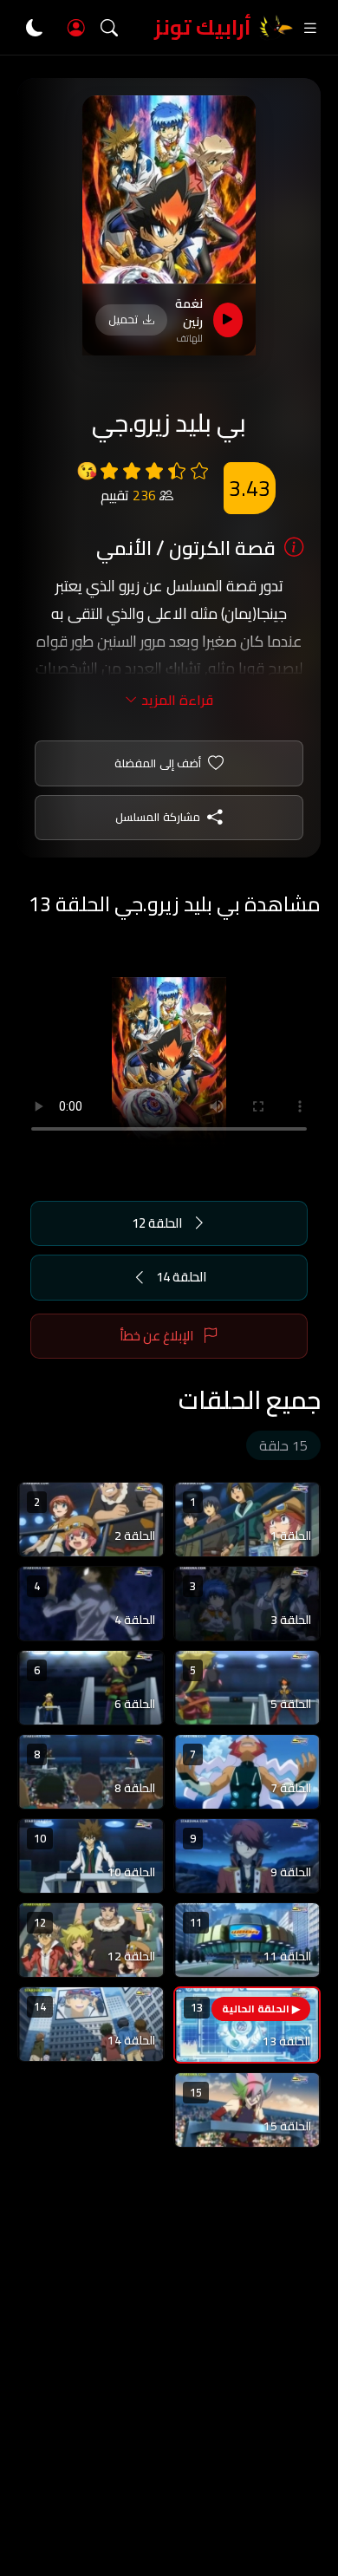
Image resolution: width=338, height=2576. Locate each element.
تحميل (123, 319)
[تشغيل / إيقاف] (228, 320)
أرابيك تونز (203, 27)
